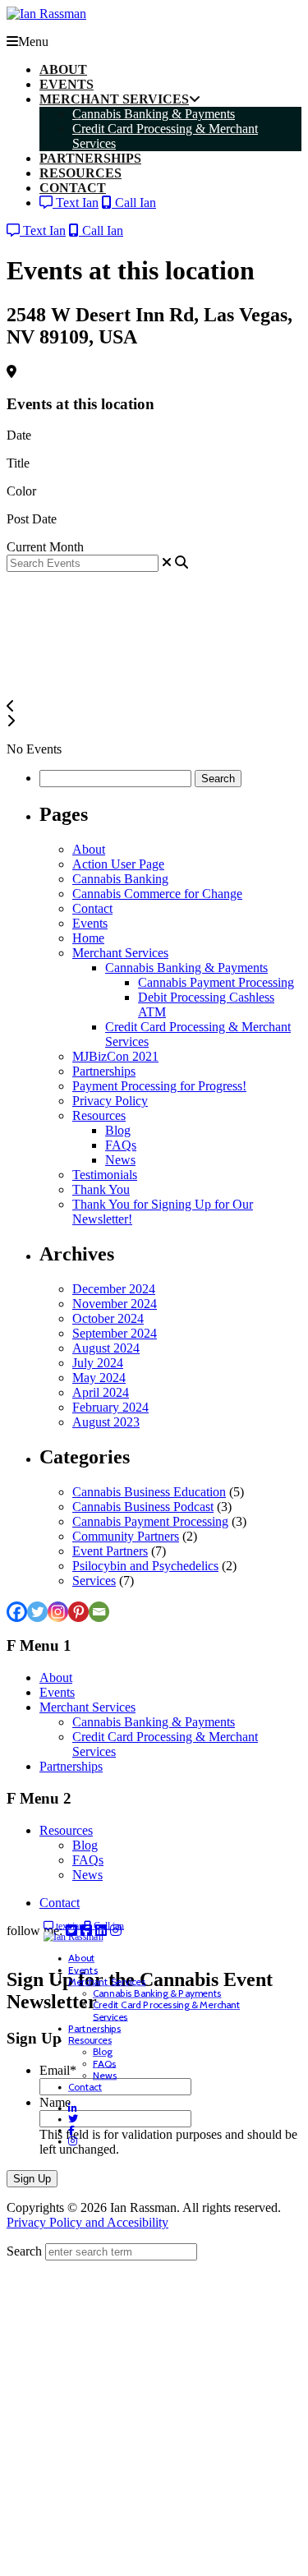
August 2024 (106, 1348)
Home (88, 938)
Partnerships (104, 1071)
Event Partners (110, 1551)
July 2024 (98, 1363)
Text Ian (76, 203)
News (120, 1160)
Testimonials (105, 1175)
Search (24, 2251)
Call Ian (134, 203)
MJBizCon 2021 (115, 1056)
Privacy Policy (110, 1101)
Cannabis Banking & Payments (186, 968)
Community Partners (126, 1536)
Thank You (101, 1189)
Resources (99, 1115)
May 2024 (99, 1378)
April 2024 (101, 1392)
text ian (69, 1926)
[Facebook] (17, 1612)
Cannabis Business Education (149, 1492)
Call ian (108, 1926)
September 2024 (115, 1333)
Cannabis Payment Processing (216, 982)
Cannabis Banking (120, 879)
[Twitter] (37, 1612)
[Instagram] (58, 1612)
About (89, 849)
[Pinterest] (78, 1612)
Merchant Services (120, 953)
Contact (92, 908)
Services (94, 1581)
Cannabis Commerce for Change (157, 894)
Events (90, 923)
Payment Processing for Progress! (159, 1086)
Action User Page (118, 864)
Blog (118, 1130)
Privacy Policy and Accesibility (87, 2222)
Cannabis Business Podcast (143, 1507)
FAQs (121, 1145)
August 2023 (106, 1422)
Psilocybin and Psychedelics (145, 1566)
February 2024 (110, 1407)
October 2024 (108, 1318)
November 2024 (115, 1304)
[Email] (99, 1612)
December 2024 (114, 1289)
